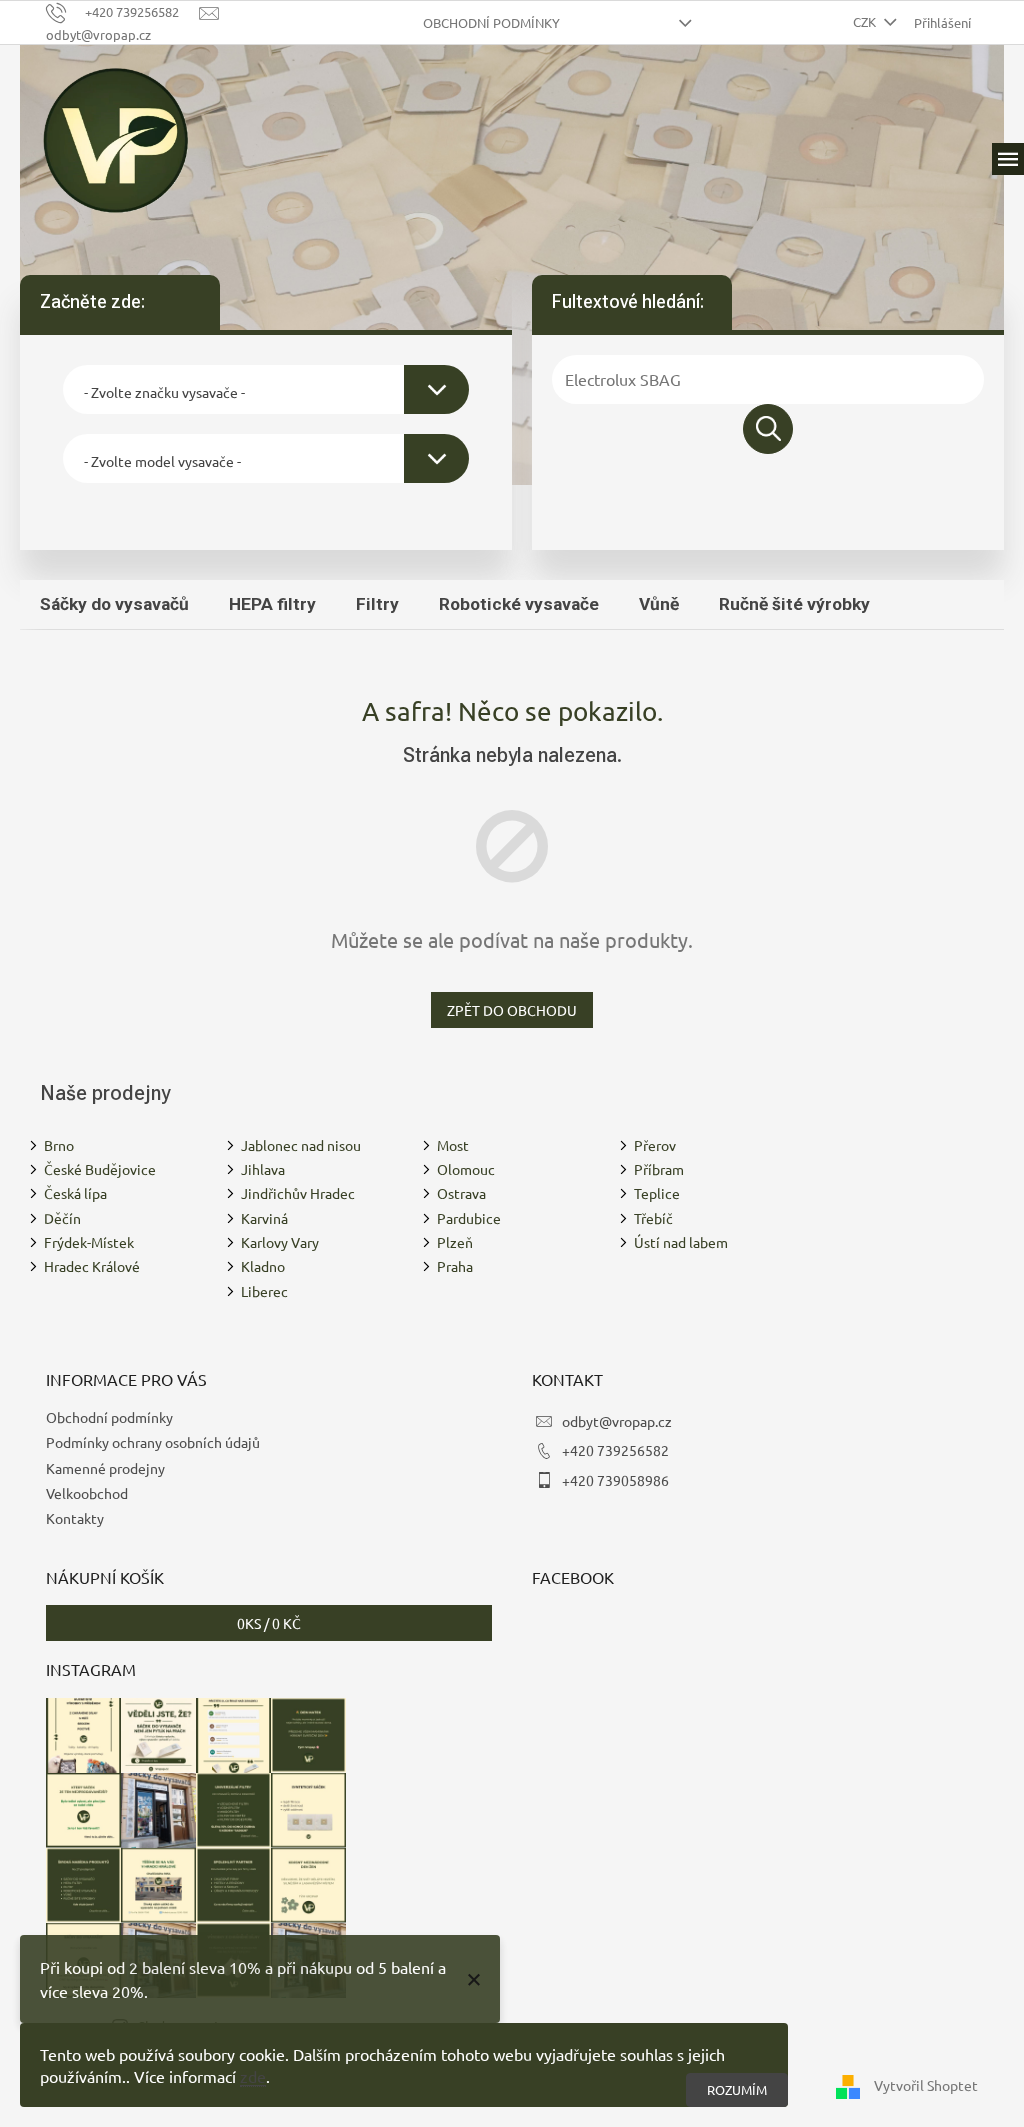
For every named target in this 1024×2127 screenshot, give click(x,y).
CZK (866, 21)
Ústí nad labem (681, 1242)
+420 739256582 (615, 1450)
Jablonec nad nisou (301, 1145)
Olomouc (466, 1169)
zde (253, 2076)
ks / (269, 1623)
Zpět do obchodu (512, 1010)
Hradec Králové (92, 1266)
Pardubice (469, 1218)
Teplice (657, 1193)
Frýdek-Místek (89, 1242)
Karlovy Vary (280, 1242)
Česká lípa (75, 1193)
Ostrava (461, 1193)
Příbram (659, 1169)
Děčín (62, 1218)
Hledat (768, 429)
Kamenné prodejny (105, 1468)
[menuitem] (114, 604)
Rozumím (737, 2089)
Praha (455, 1266)
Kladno (263, 1266)
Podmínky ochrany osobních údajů (153, 1442)
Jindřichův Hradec (298, 1193)
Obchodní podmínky (491, 22)
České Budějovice (100, 1169)
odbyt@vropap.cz (617, 1421)
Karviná (264, 1218)
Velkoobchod (87, 1493)
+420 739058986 (615, 1480)
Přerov (655, 1145)
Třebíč (653, 1218)
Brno (59, 1145)
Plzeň (455, 1242)
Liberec (264, 1291)
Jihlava (263, 1169)
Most (453, 1145)
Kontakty (75, 1518)
